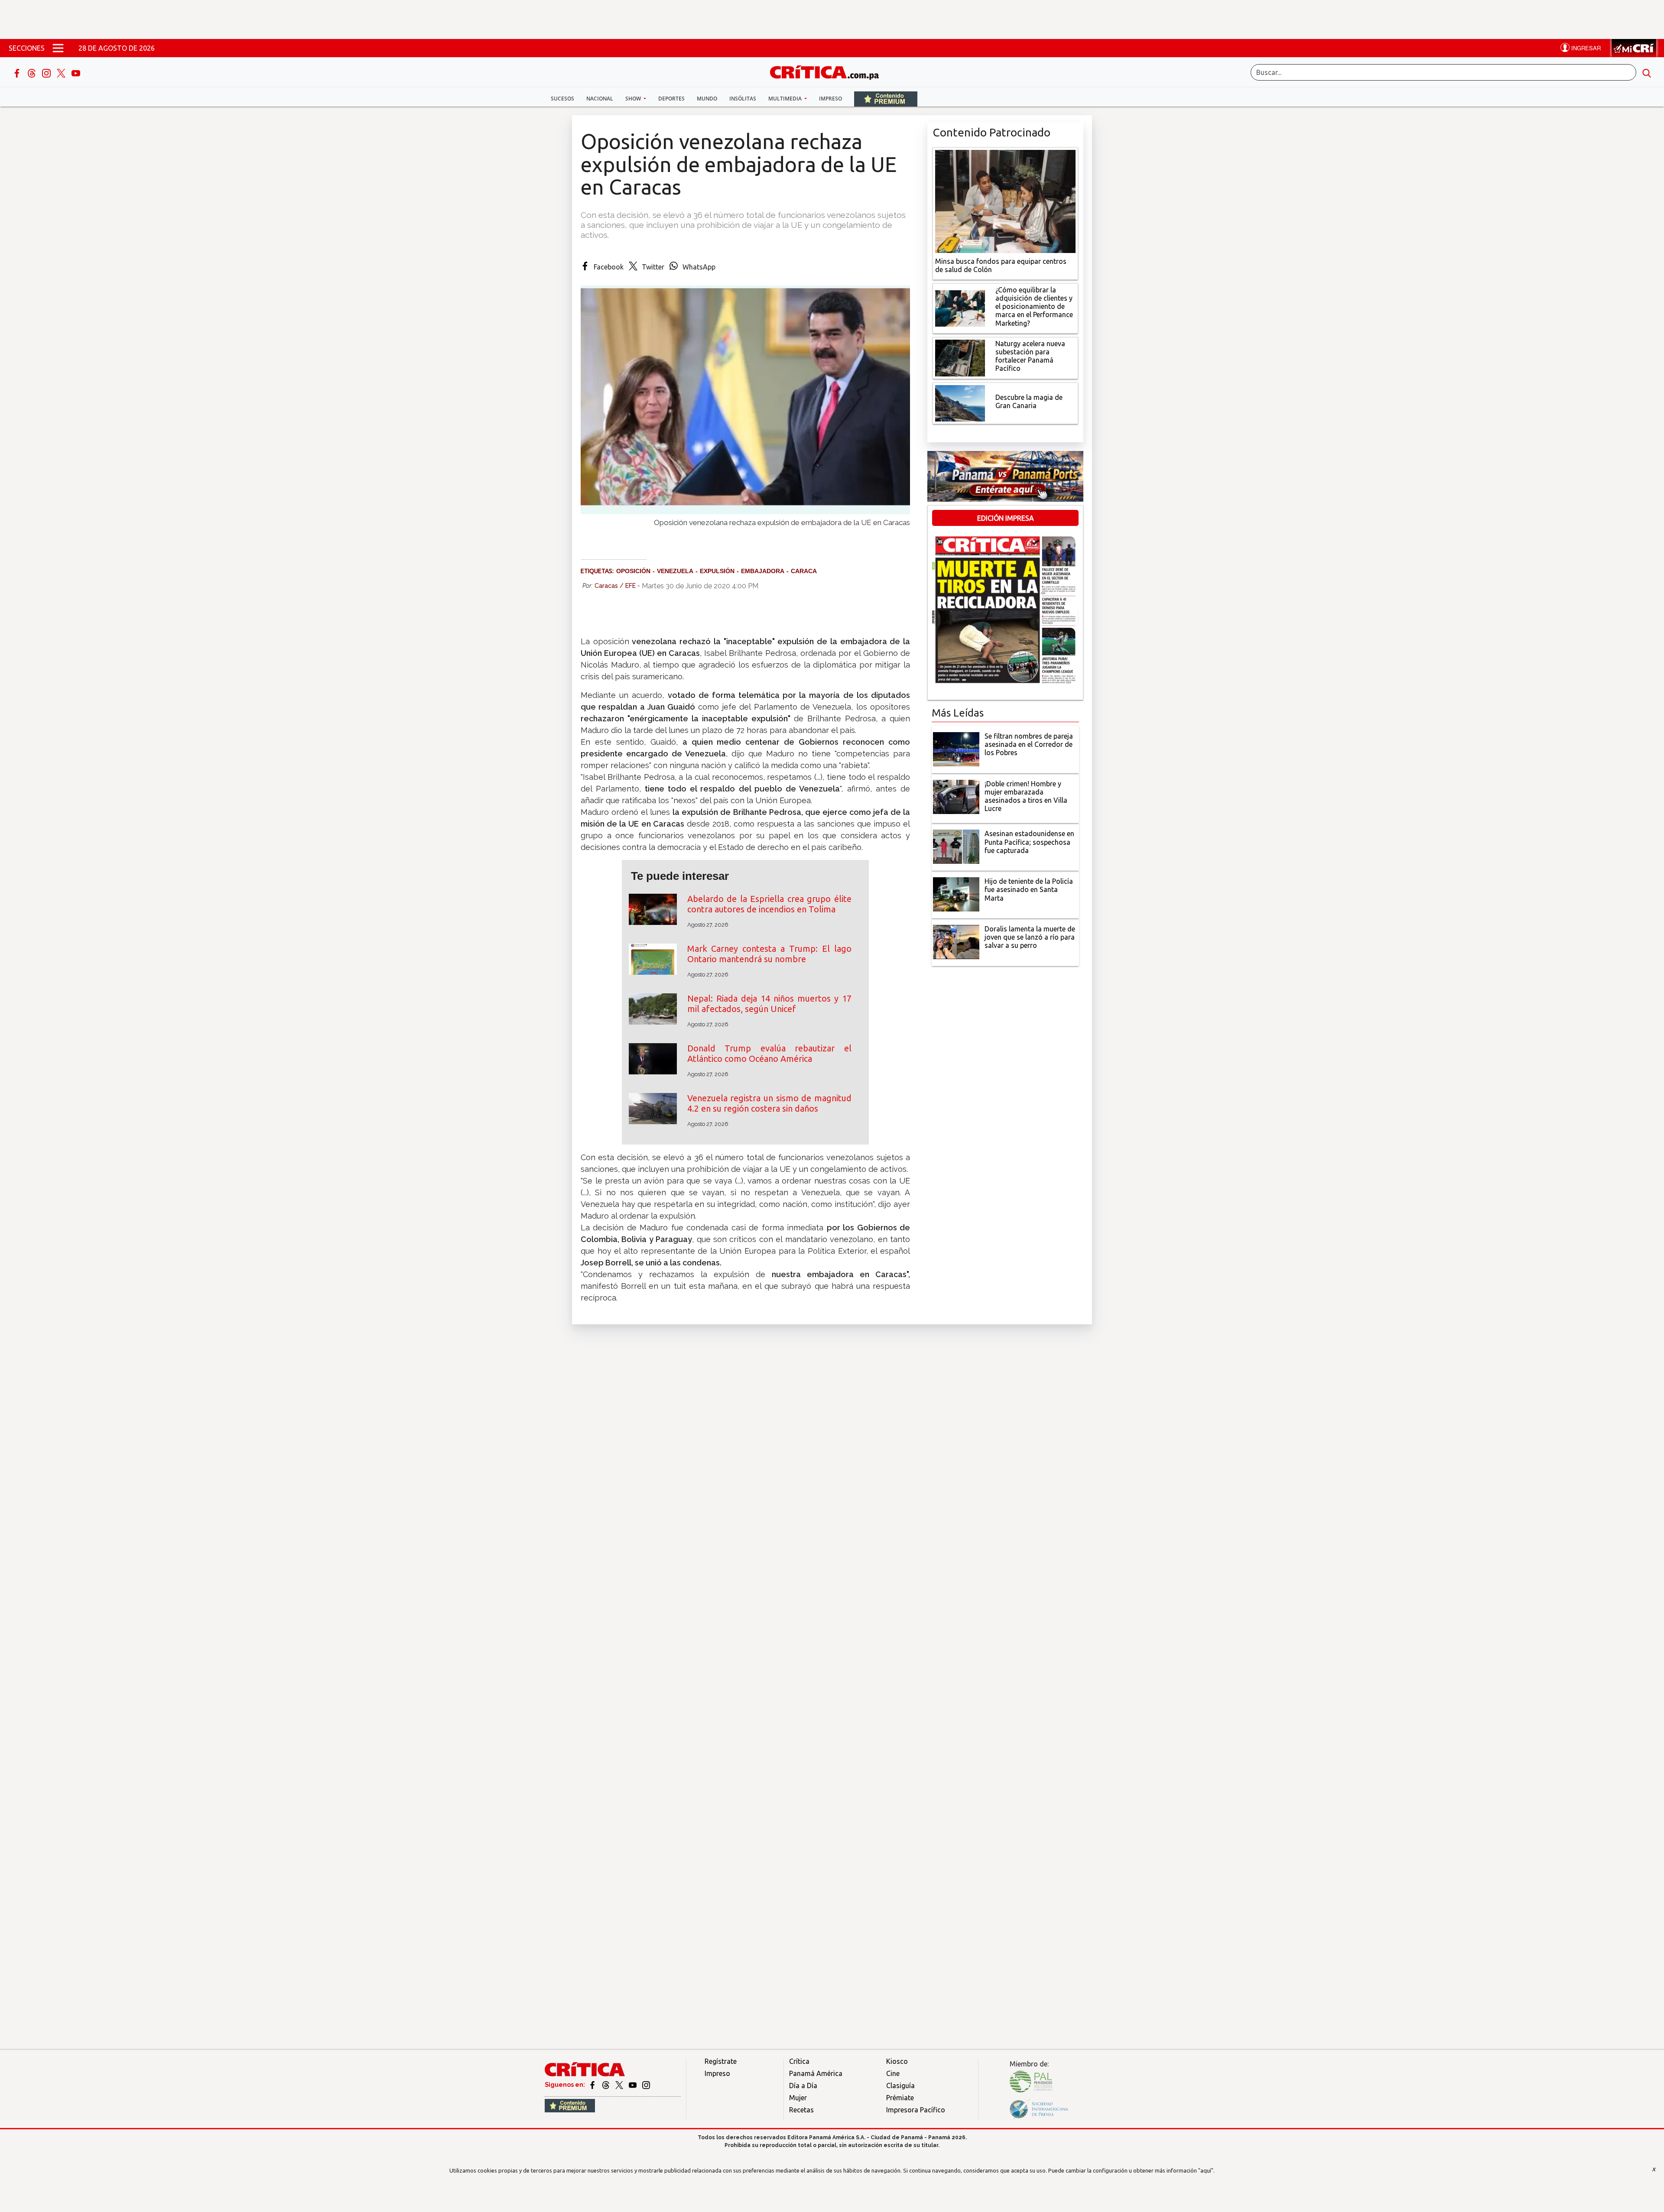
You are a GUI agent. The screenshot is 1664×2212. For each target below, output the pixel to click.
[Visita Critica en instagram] (646, 2085)
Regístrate (721, 2061)
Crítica (799, 2061)
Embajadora (763, 571)
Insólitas (743, 99)
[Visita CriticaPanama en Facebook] (593, 2085)
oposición (633, 571)
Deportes (671, 99)
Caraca (804, 571)
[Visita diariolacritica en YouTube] (633, 2085)
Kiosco (897, 2061)
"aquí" (1206, 2170)
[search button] (1647, 72)
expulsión (717, 571)
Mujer (798, 2098)
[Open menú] (58, 48)
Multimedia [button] (786, 99)
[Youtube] (76, 72)
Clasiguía (900, 2086)
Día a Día (803, 2086)
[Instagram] (47, 72)
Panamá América (816, 2073)
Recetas (801, 2110)
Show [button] (634, 99)
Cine (893, 2073)
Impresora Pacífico (916, 2110)
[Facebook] (18, 72)
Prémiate (900, 2098)
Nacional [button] (600, 99)
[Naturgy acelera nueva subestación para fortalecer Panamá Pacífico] (960, 357)
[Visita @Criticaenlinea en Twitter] (606, 2085)
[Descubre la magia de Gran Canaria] (960, 402)
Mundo (707, 99)
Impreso (830, 99)
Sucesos (562, 99)
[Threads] (32, 72)
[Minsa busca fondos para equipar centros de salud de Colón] (1005, 201)
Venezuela (675, 571)
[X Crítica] (62, 72)
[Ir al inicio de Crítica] (829, 71)
